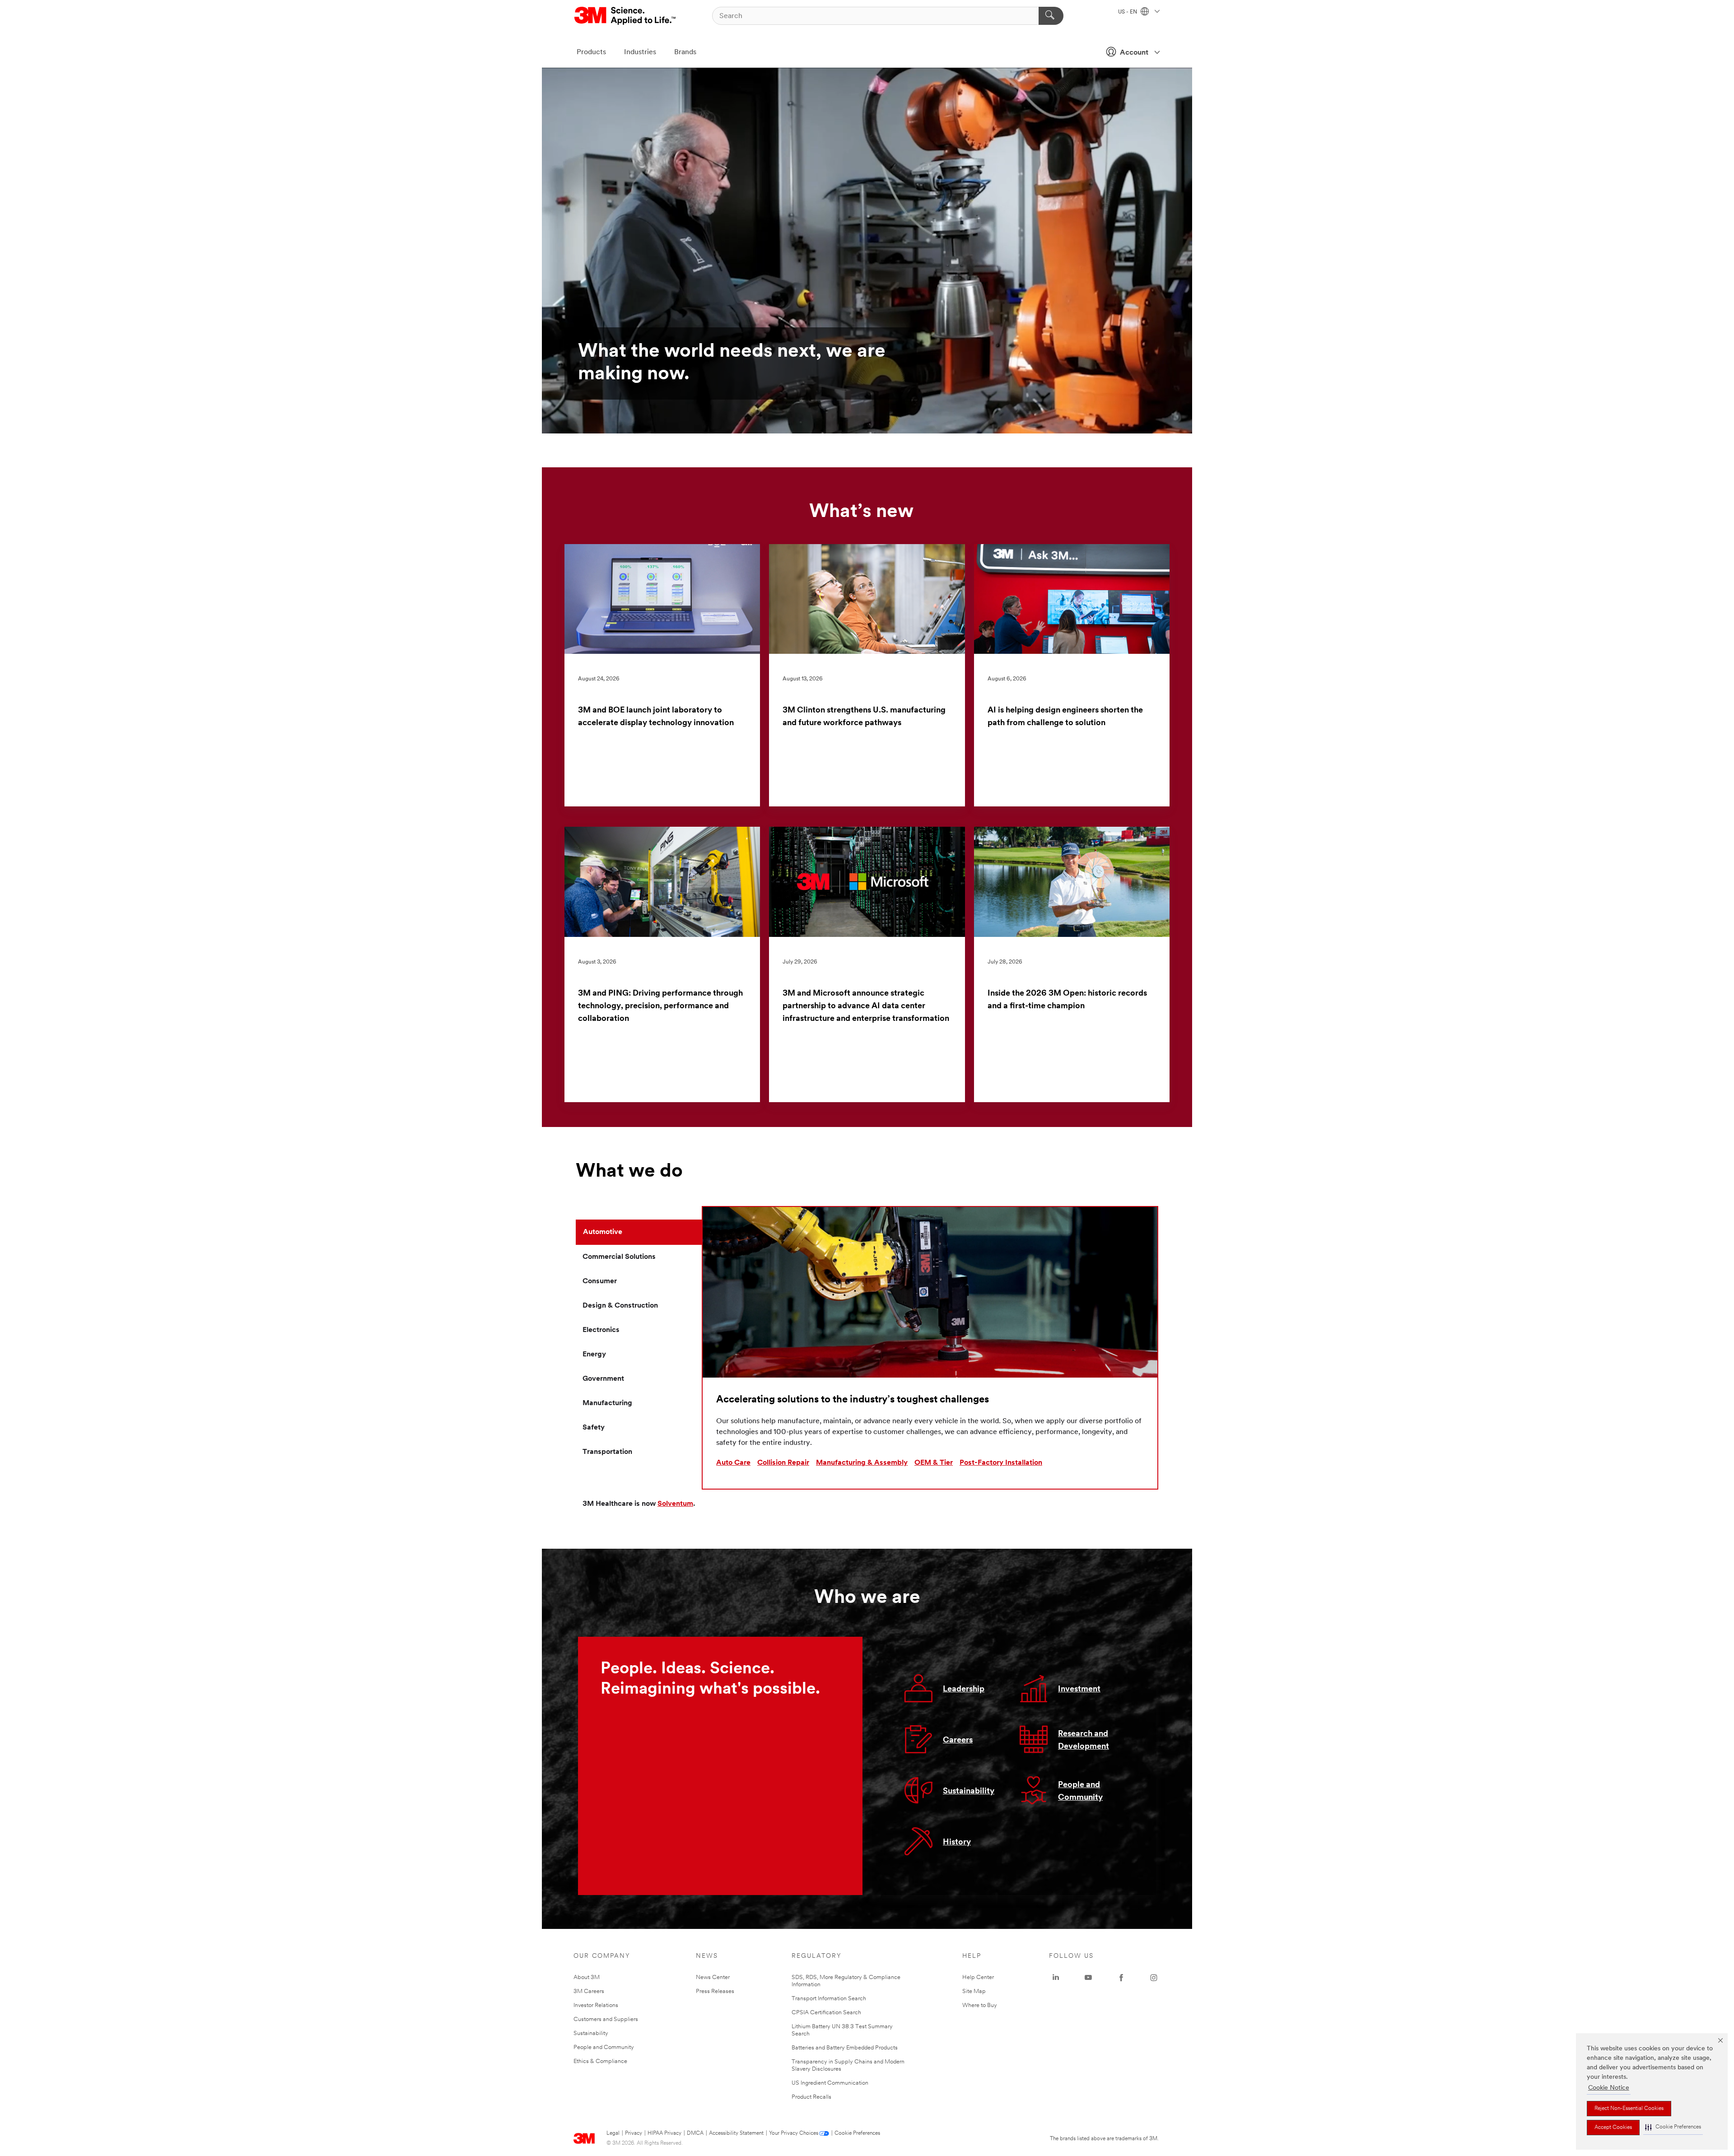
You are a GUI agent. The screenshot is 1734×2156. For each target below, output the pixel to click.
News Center (713, 1977)
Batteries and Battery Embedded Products (845, 2048)
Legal (613, 2133)
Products (591, 52)
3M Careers (589, 1991)
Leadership (964, 1690)
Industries (640, 52)
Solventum (675, 1504)
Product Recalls (811, 2097)
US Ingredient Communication (830, 2083)
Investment (1079, 1690)
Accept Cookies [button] (1613, 2128)
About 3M (587, 1977)
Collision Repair (783, 1463)
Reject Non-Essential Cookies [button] (1629, 2109)
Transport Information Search (829, 1999)
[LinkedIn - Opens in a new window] (1056, 1978)
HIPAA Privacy (664, 2133)
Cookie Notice (1609, 2088)
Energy (594, 1355)
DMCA (695, 2133)
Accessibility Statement (736, 2133)
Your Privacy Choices (794, 2133)
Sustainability (969, 1792)
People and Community (604, 2047)
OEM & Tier (934, 1463)
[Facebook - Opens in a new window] (1121, 1978)
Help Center (978, 1977)
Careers (958, 1741)
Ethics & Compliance (600, 2061)
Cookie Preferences (857, 2133)
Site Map (974, 1991)
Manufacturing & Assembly (862, 1463)
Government (603, 1379)
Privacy (634, 2133)
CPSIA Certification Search (826, 2013)
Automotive (603, 1232)
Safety (594, 1428)
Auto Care (733, 1463)
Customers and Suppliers (606, 2019)
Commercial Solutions (619, 1257)
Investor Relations (596, 2005)
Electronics (601, 1330)
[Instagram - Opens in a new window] (1154, 1978)
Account (1134, 53)
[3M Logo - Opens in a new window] (626, 16)
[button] (1673, 2127)
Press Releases (715, 1991)
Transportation (607, 1452)
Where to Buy (980, 2005)
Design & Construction (620, 1306)
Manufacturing (607, 1403)
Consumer (600, 1281)
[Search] (1051, 16)
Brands (685, 52)
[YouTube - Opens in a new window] (1088, 1978)
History (957, 1843)
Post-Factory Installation (1001, 1463)
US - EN (1128, 12)
